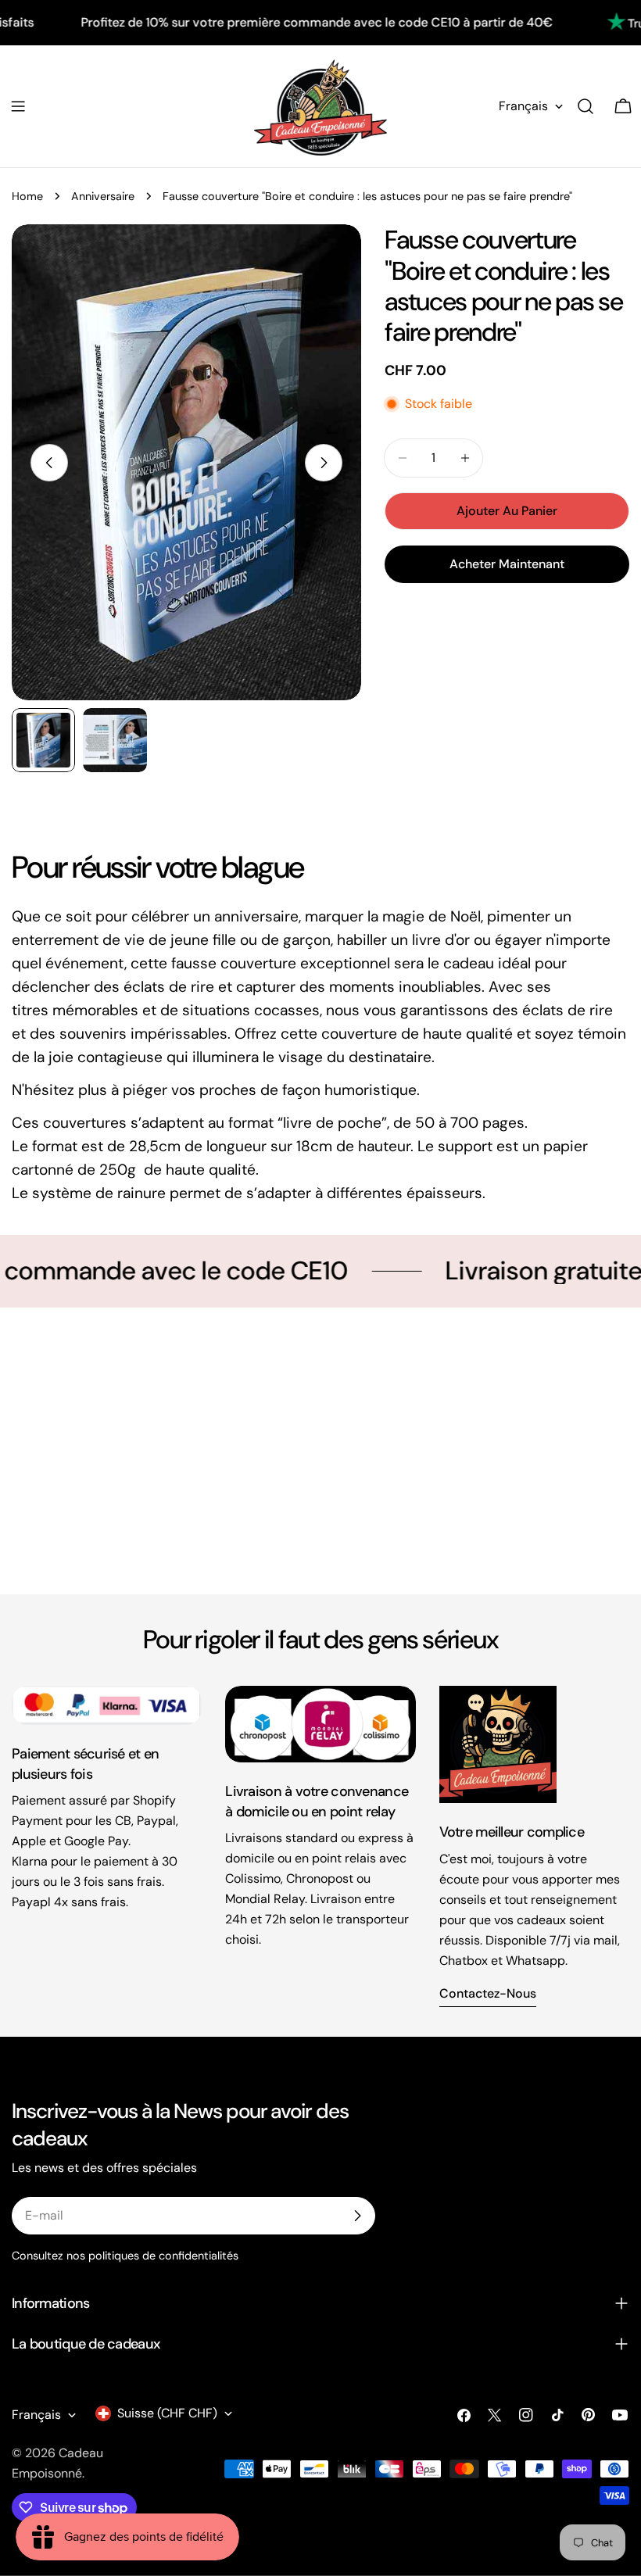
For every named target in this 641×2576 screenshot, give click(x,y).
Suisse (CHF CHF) (167, 2413)
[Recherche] (585, 106)
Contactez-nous (488, 1993)
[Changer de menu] (18, 106)
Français (523, 106)
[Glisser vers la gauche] (49, 463)
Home (27, 196)
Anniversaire (103, 196)
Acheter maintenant (507, 564)
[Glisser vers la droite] (324, 463)
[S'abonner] (357, 2216)
